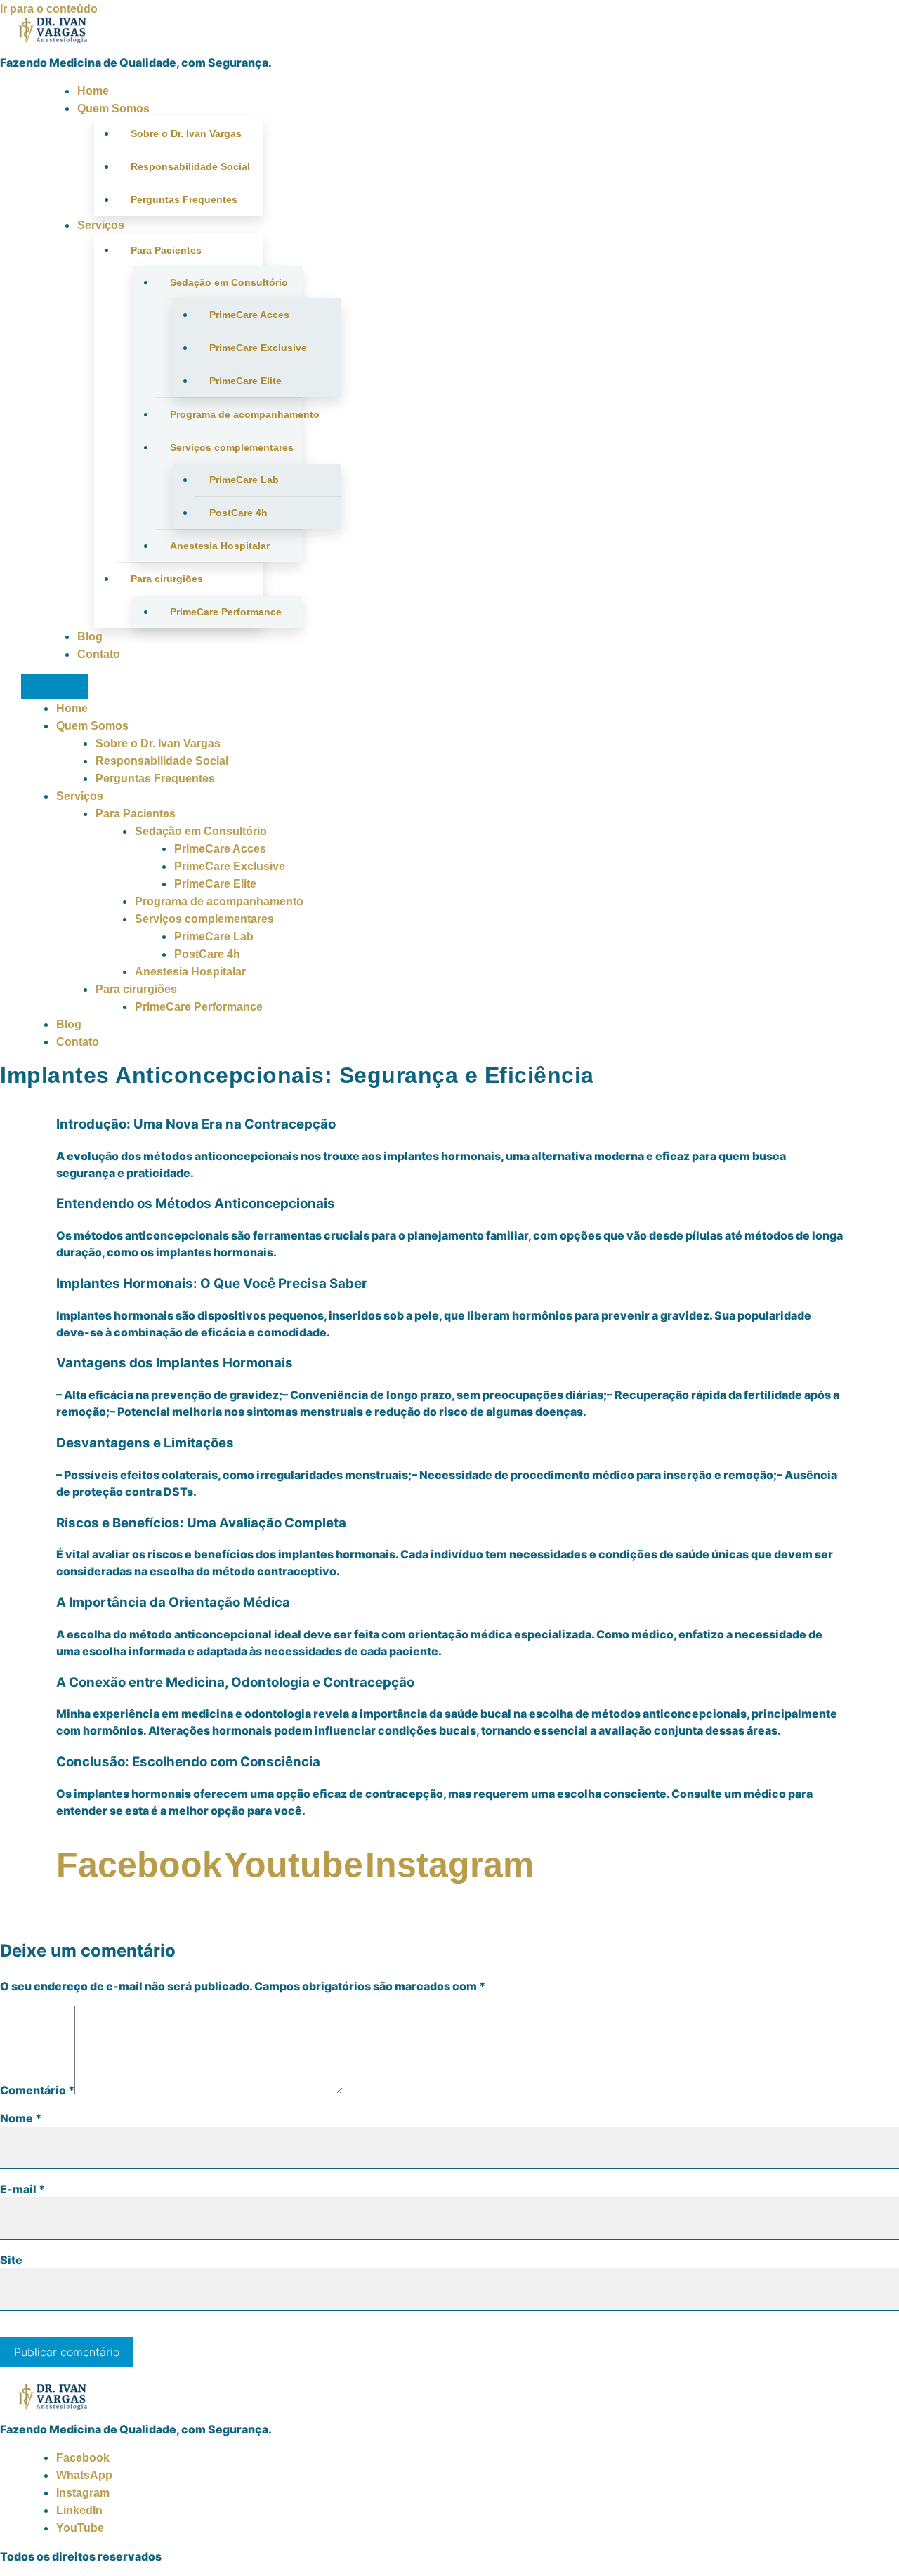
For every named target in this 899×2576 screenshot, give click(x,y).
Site (11, 2260)
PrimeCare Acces (249, 315)
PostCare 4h (238, 513)
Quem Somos (113, 109)
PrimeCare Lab (244, 480)
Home (93, 91)
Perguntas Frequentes (184, 199)
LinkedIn (79, 2510)
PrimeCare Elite (245, 381)
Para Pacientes (166, 250)
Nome (21, 2118)
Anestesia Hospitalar (220, 546)
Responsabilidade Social (190, 166)
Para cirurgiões (167, 579)
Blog (90, 637)
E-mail (22, 2189)
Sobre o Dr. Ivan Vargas (186, 133)
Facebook (83, 2458)
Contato (99, 654)
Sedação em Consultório (229, 282)
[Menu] (55, 687)
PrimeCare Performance (226, 612)
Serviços (101, 225)
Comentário (37, 2090)
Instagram (83, 2493)
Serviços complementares (232, 447)
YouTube (80, 2528)
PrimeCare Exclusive (258, 348)
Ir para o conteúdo (49, 9)
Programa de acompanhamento (236, 414)
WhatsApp (84, 2475)
